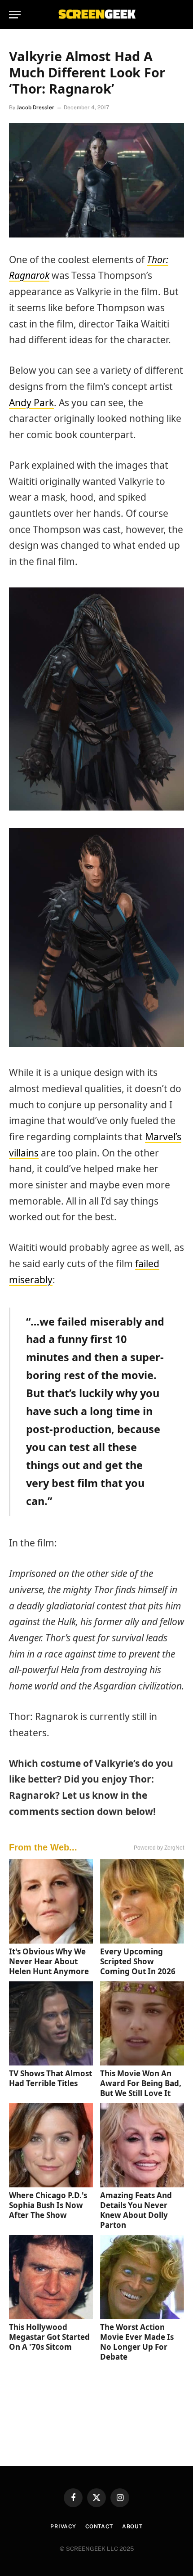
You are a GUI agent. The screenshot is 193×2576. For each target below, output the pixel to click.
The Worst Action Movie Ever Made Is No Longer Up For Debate (137, 2342)
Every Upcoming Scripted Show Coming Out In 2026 (138, 1961)
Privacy (63, 2527)
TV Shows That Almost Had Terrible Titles (50, 2078)
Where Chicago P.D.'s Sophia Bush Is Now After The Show (48, 2205)
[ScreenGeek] (96, 15)
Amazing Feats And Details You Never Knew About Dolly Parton (136, 2210)
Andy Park (31, 403)
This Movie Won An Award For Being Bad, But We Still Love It (141, 2083)
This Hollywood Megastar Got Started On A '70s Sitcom (49, 2337)
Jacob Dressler (35, 108)
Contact (99, 2527)
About (132, 2527)
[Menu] (15, 15)
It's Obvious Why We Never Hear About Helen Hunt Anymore (49, 1961)
